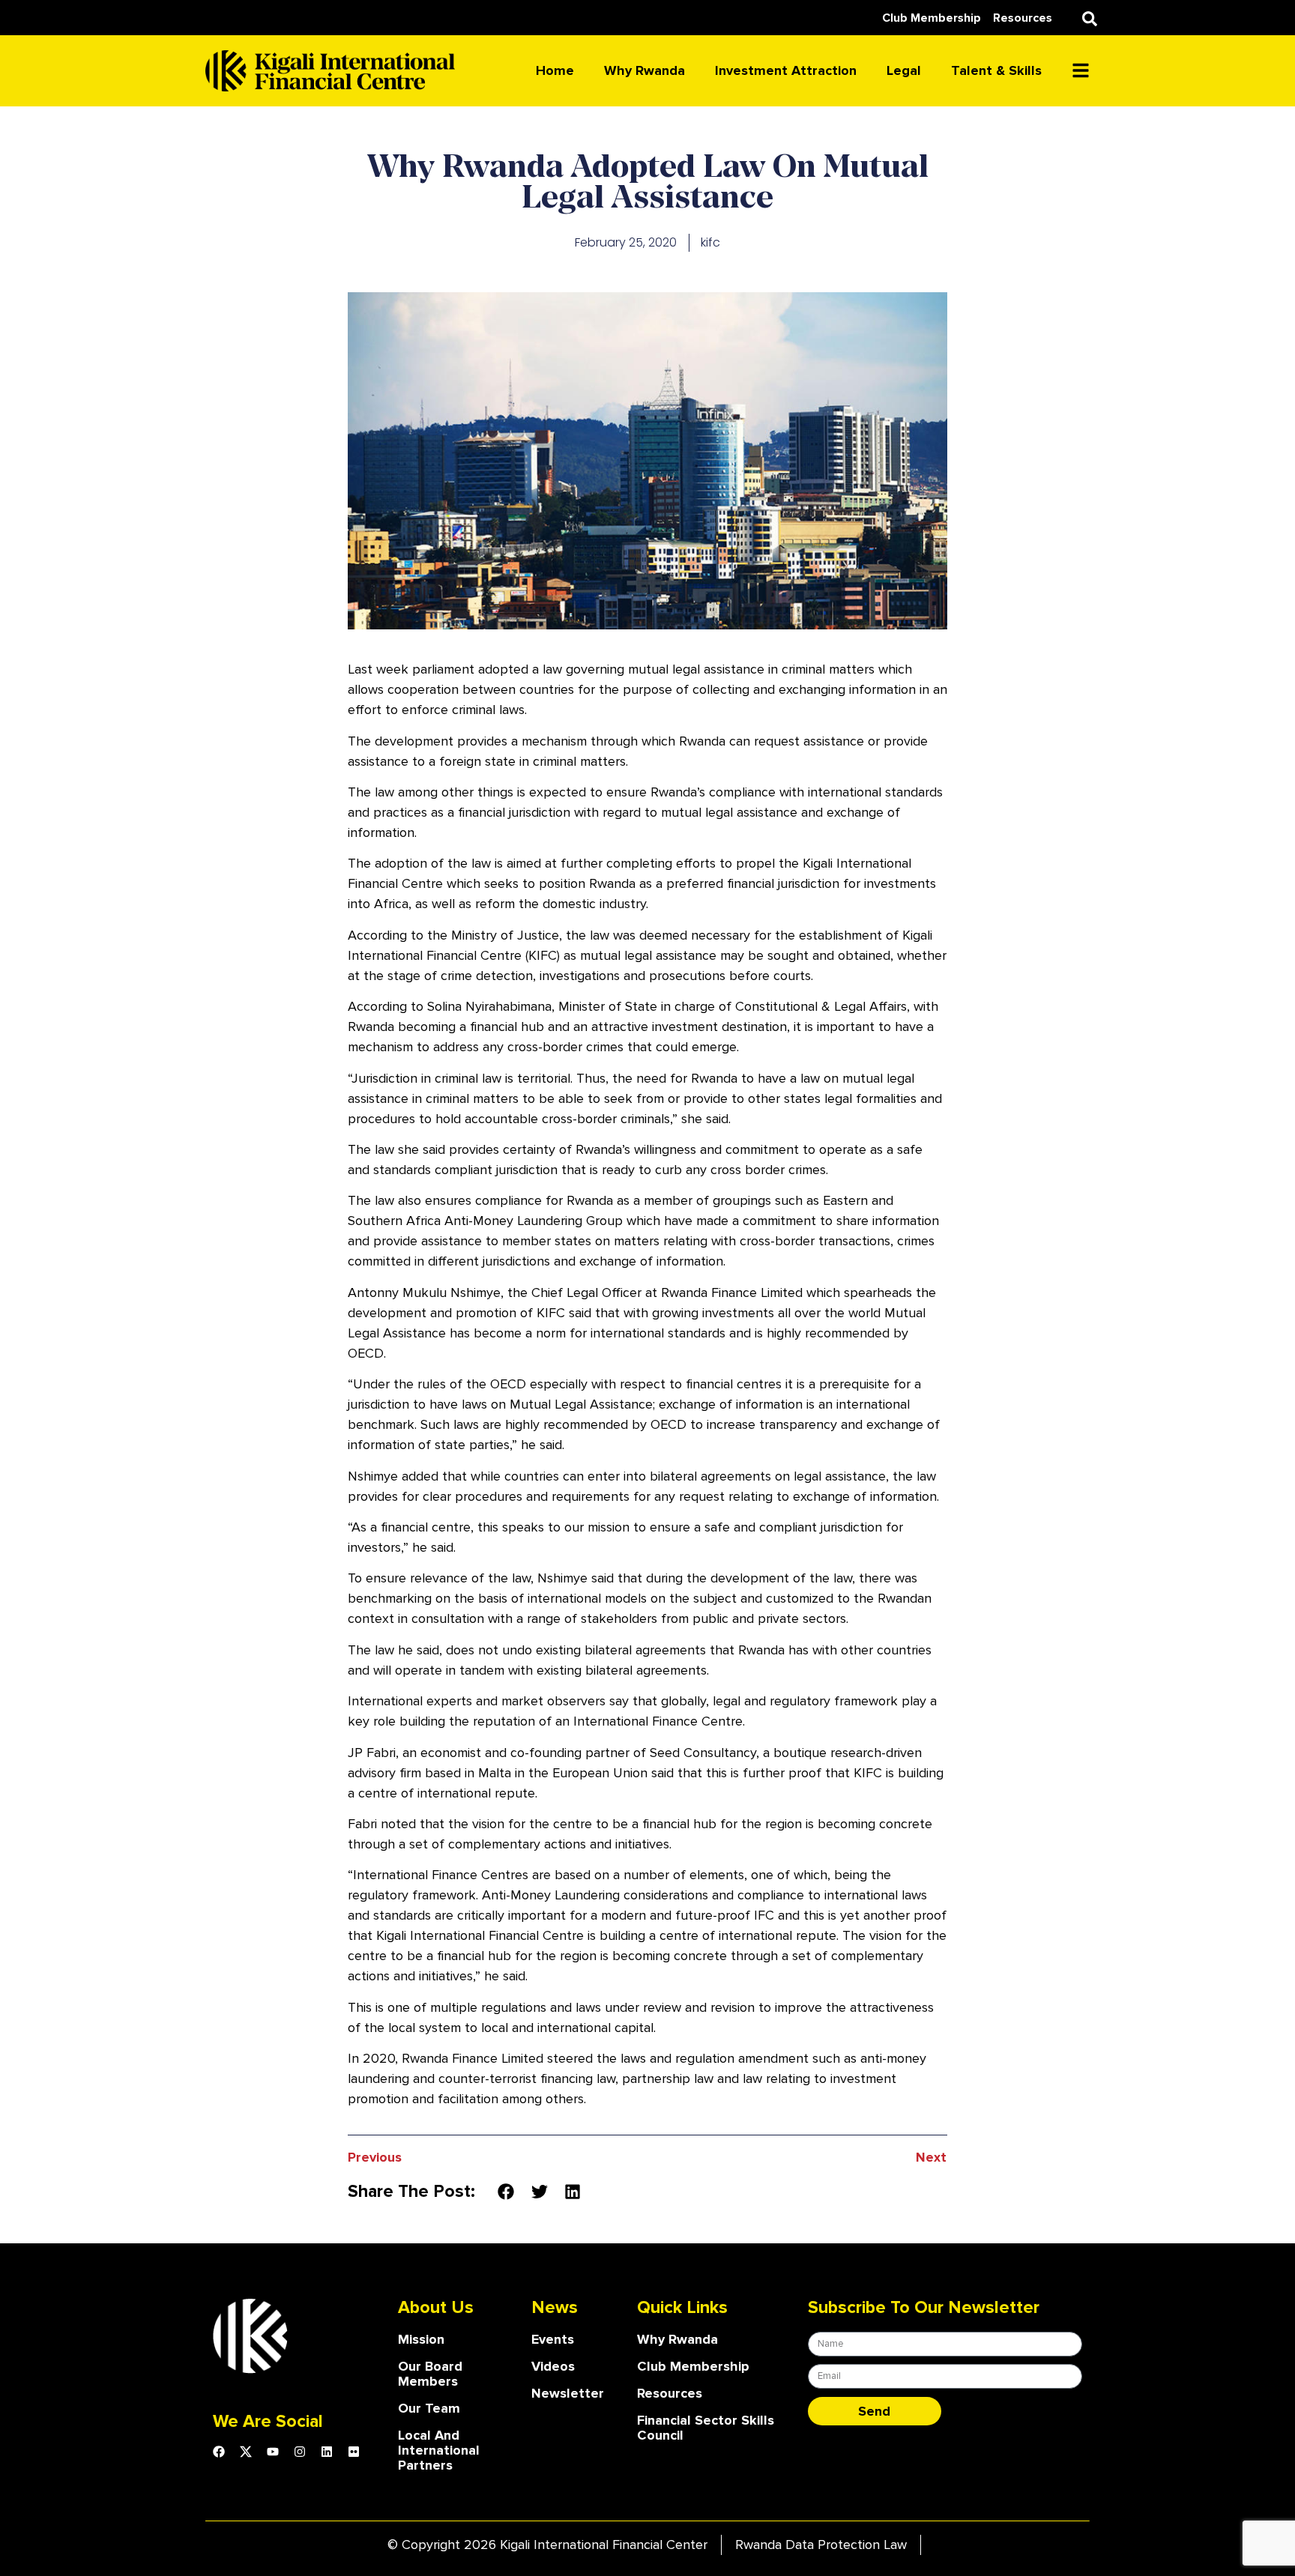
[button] (1090, 19)
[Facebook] (219, 2452)
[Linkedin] (327, 2452)
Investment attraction (786, 70)
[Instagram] (300, 2452)
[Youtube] (273, 2452)
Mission (421, 2339)
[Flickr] (354, 2452)
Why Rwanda (645, 70)
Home (555, 70)
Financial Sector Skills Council (706, 2428)
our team (429, 2408)
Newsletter (568, 2393)
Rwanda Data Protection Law (821, 2545)
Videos (553, 2366)
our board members (430, 2374)
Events (553, 2339)
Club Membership (693, 2366)
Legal (904, 70)
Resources (670, 2393)
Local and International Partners (439, 2450)
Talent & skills (996, 70)
